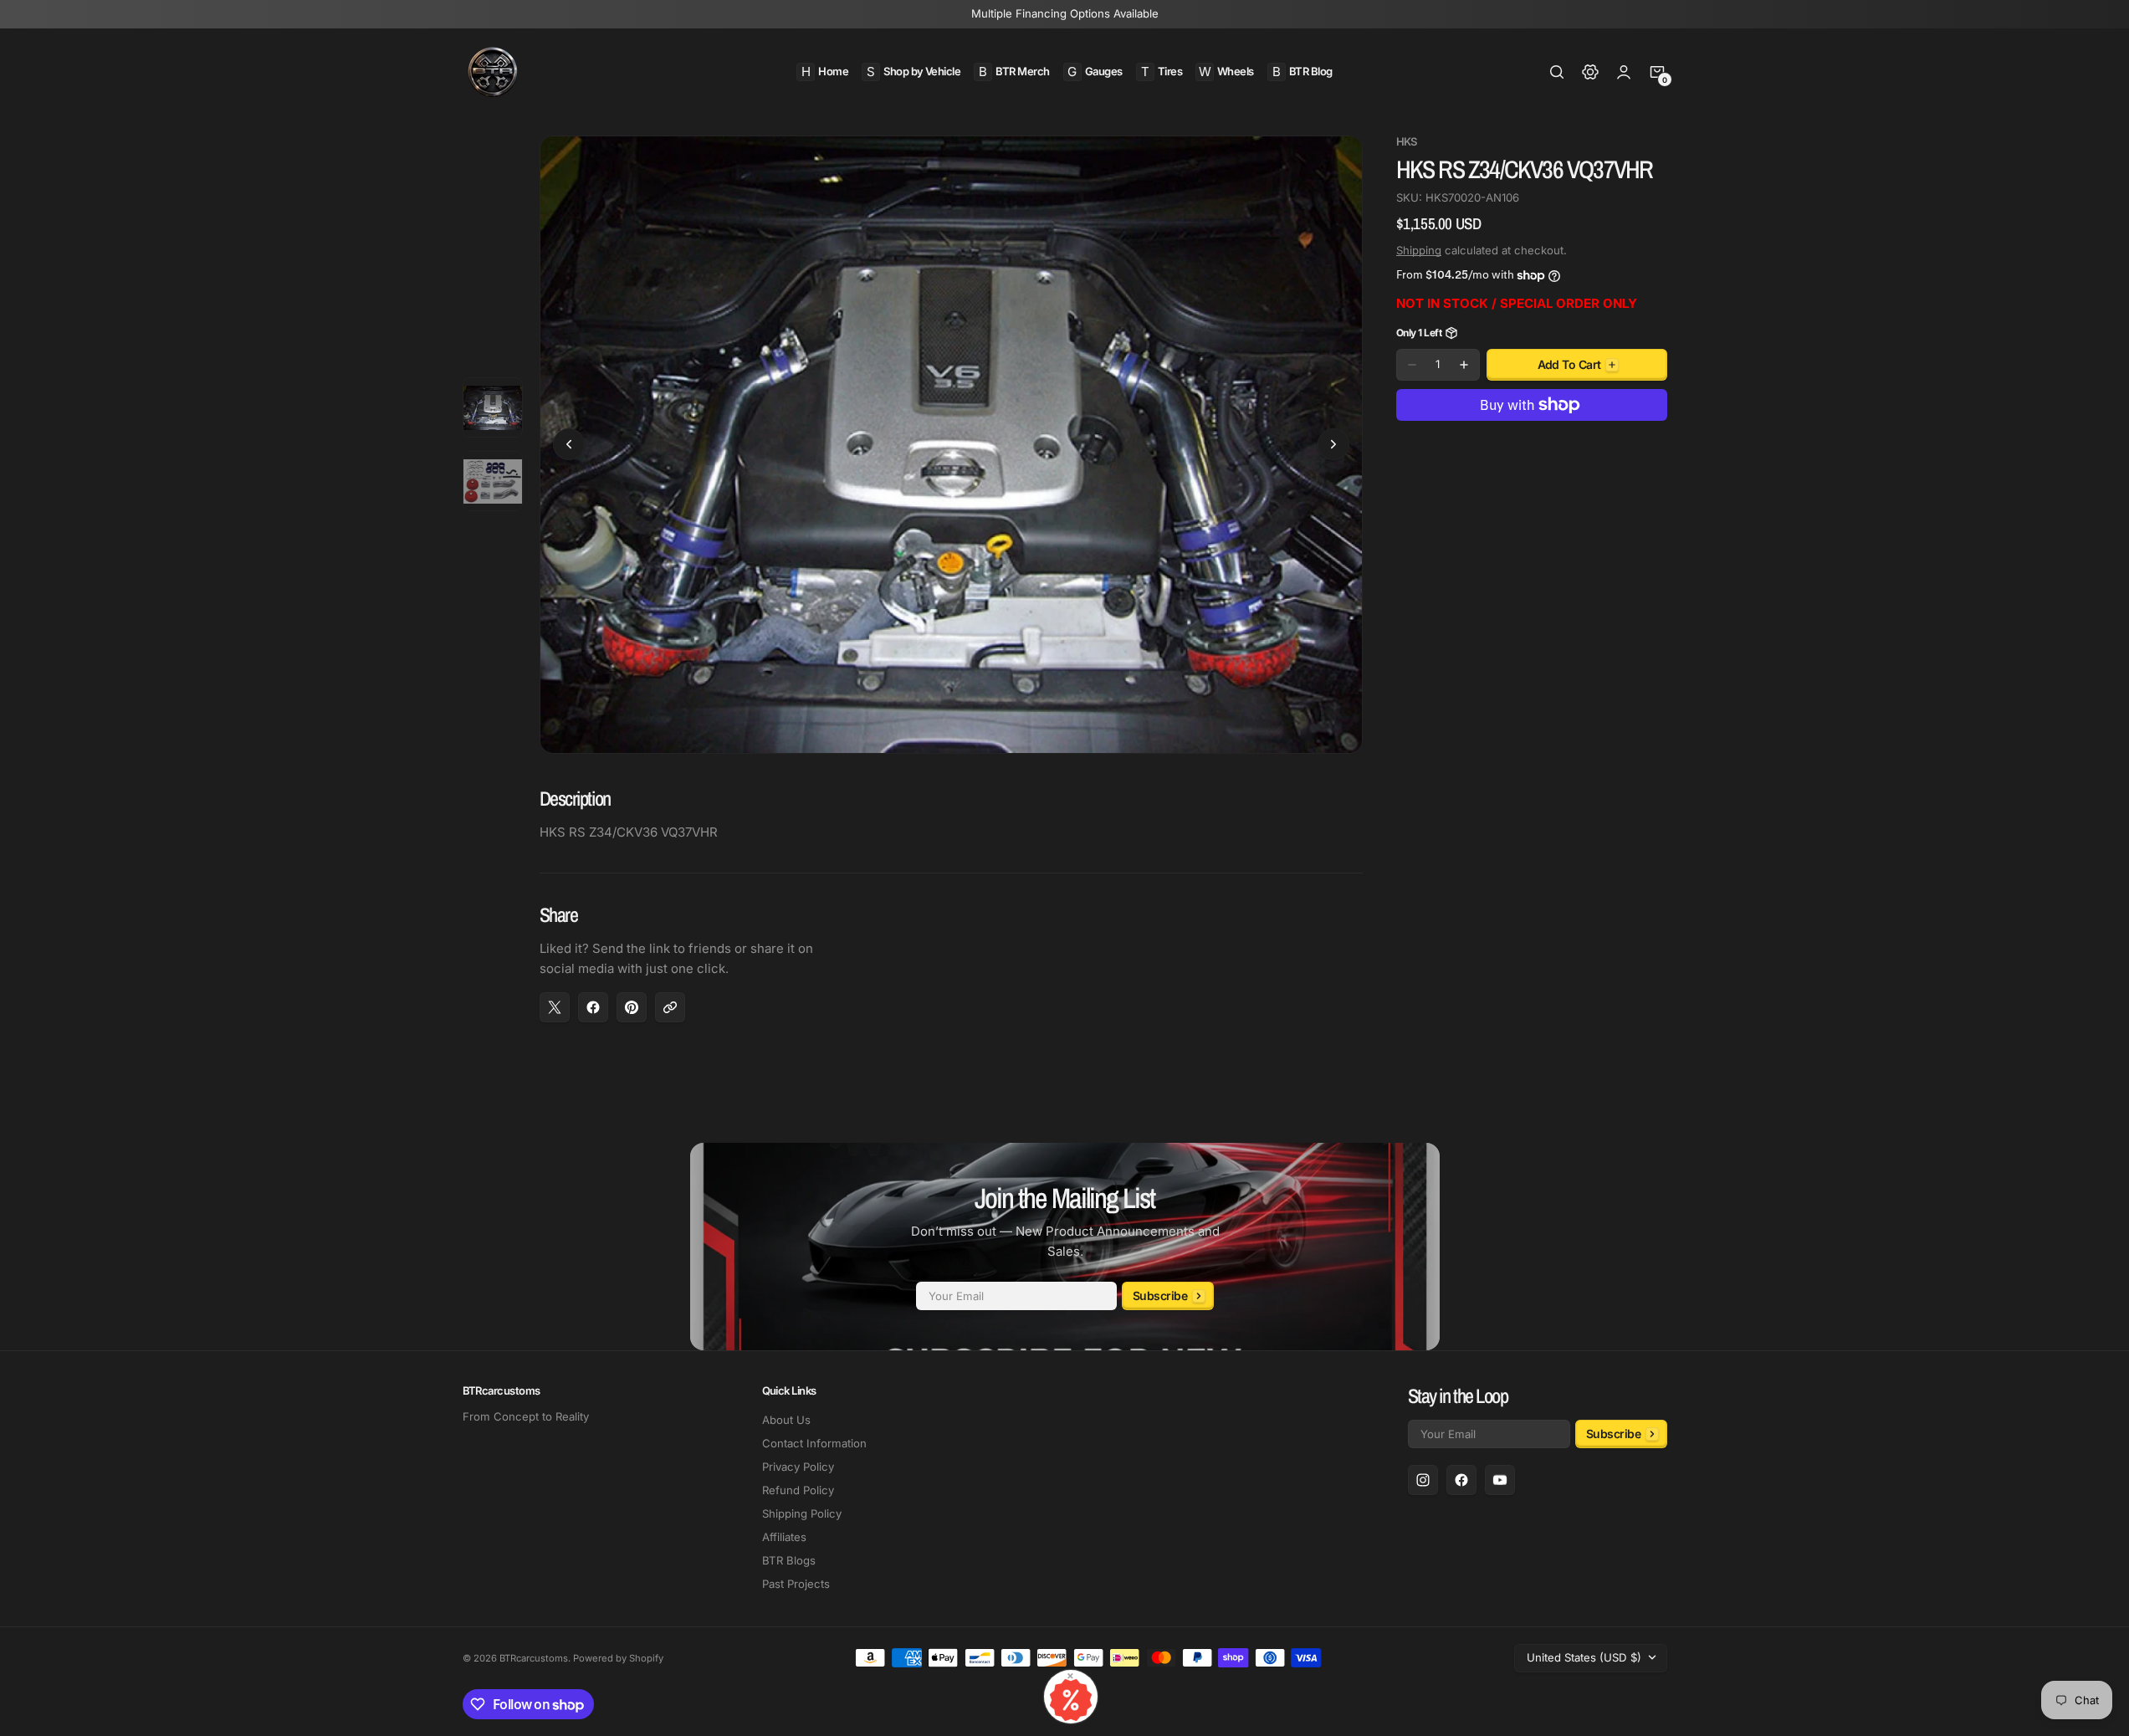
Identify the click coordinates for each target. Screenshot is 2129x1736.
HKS (1407, 142)
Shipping (1419, 250)
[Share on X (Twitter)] (555, 1007)
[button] (1557, 72)
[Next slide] (1333, 444)
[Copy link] (670, 1007)
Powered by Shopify (618, 1658)
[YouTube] (1500, 1480)
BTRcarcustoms (534, 1658)
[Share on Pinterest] (632, 1007)
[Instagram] (1423, 1480)
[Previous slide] (569, 444)
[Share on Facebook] (593, 1007)
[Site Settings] (1590, 72)
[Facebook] (1461, 1480)
